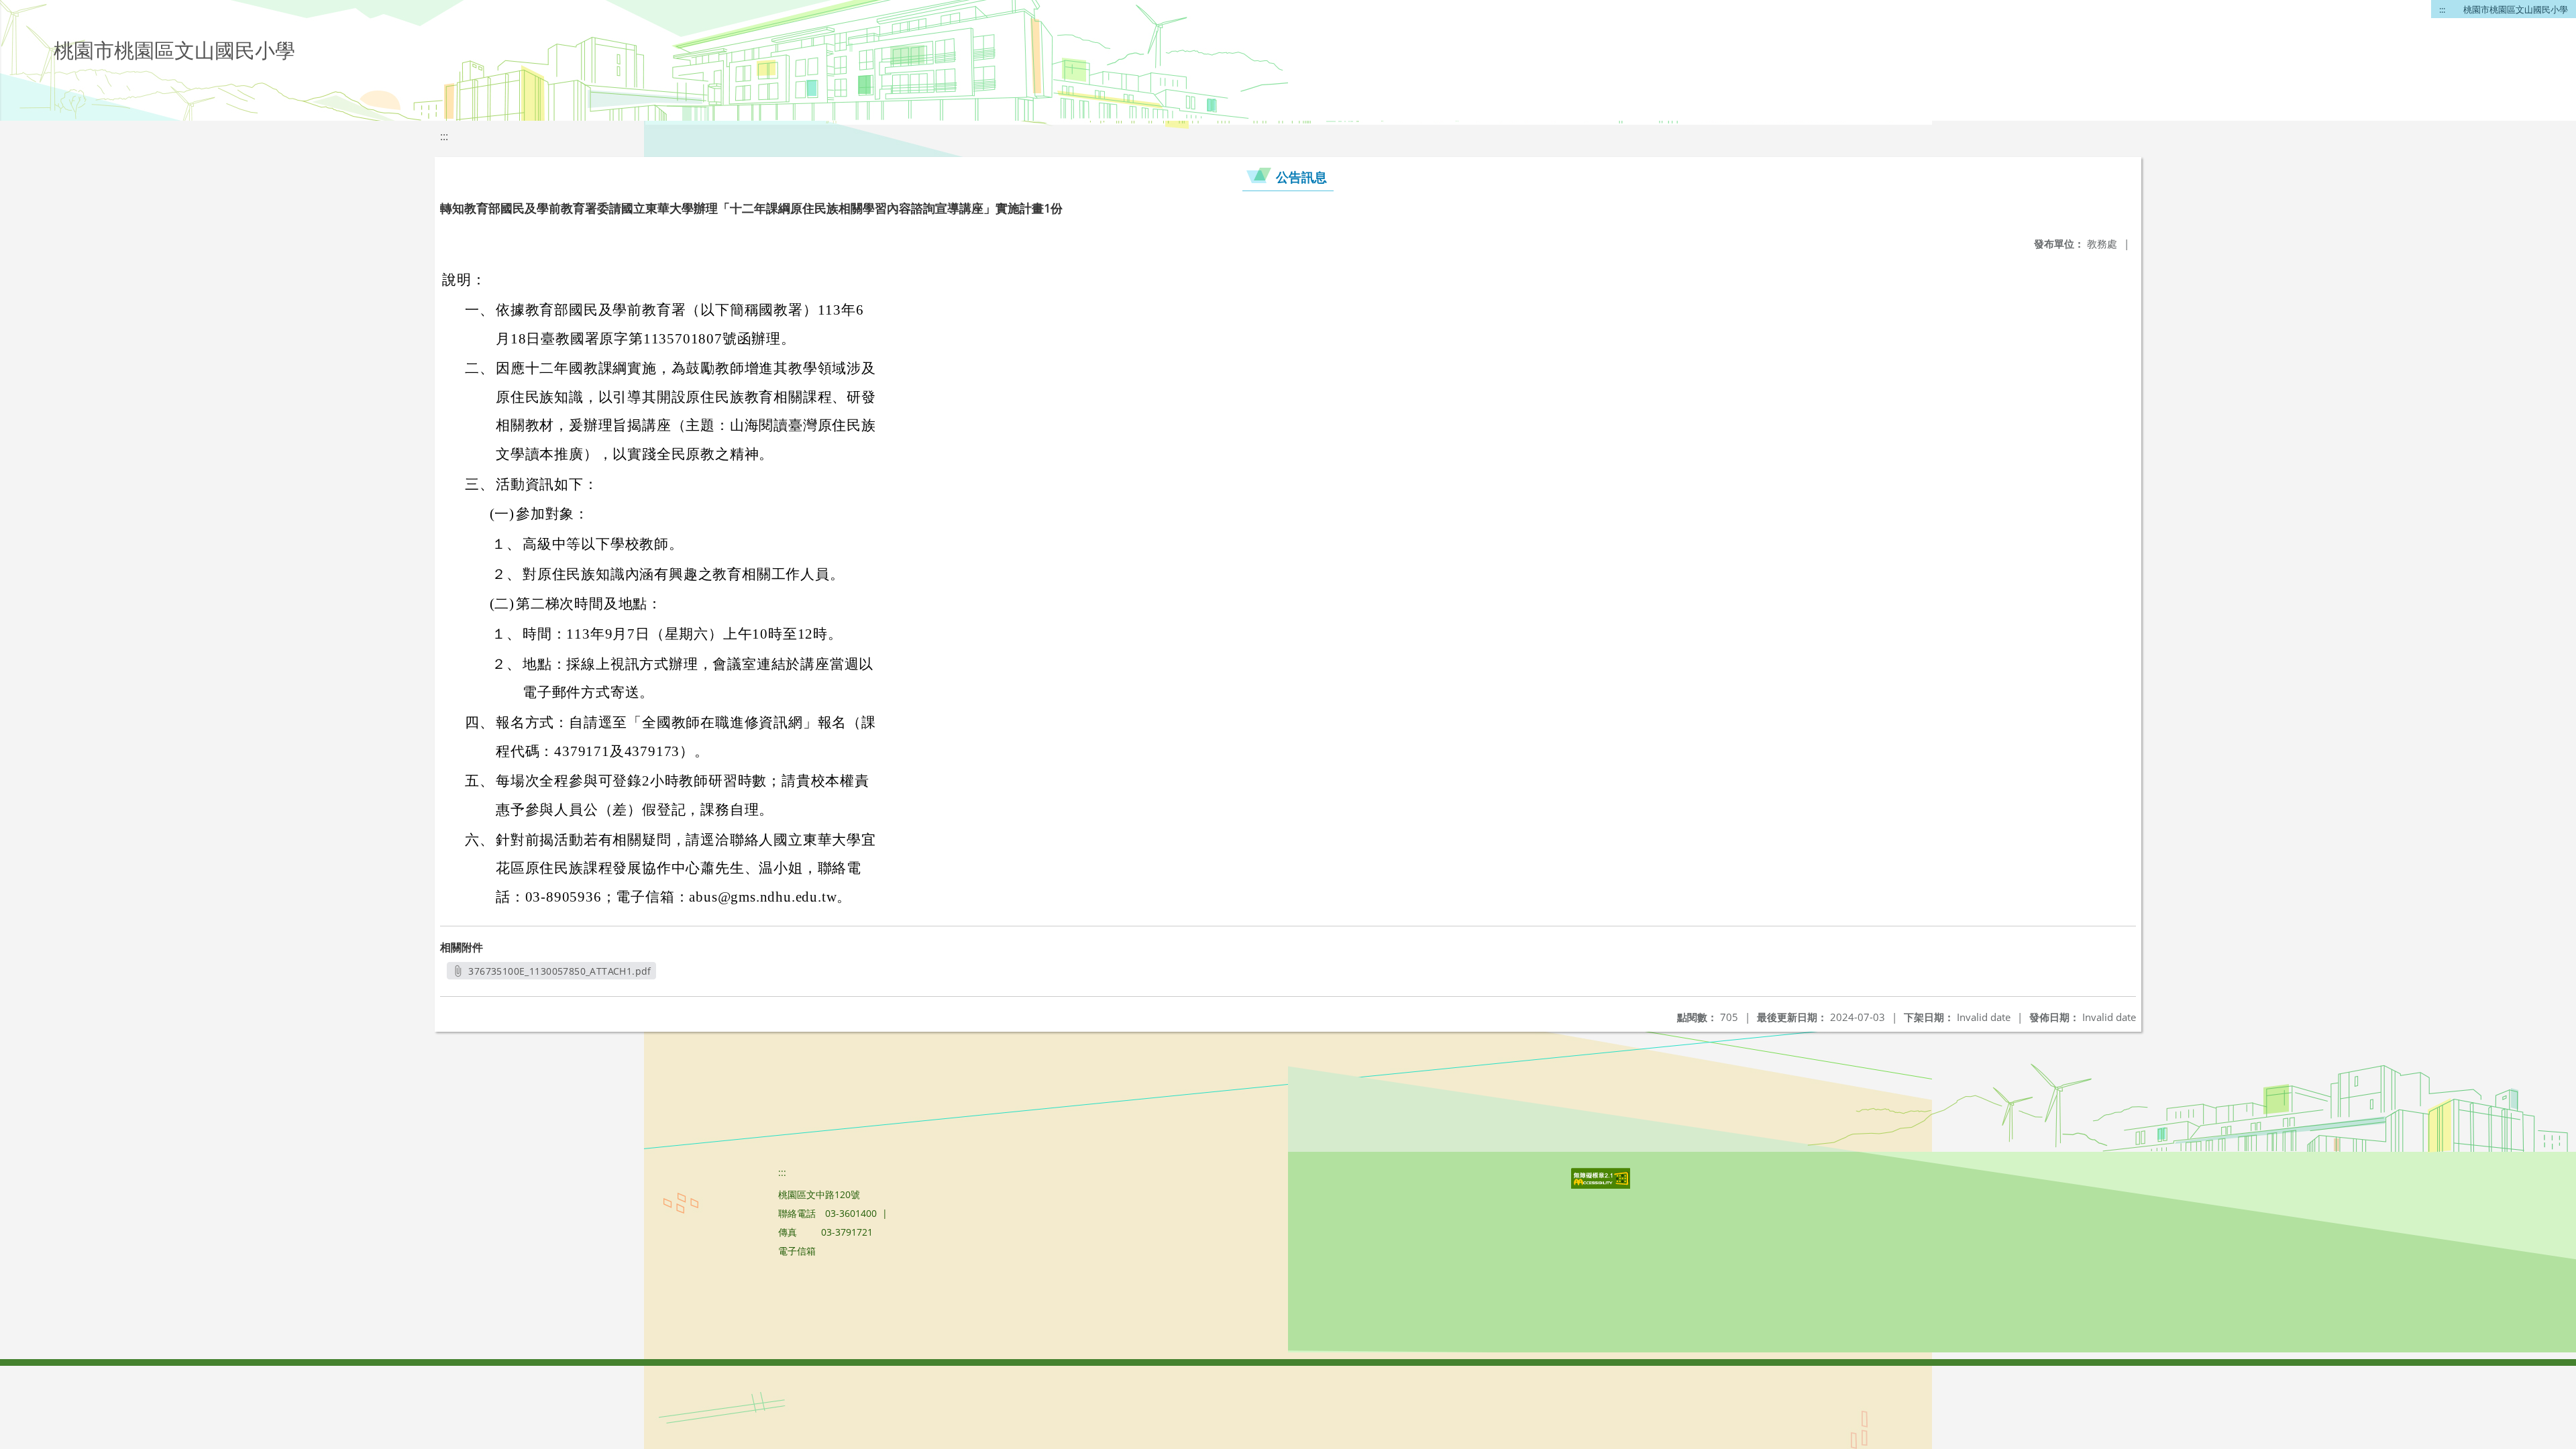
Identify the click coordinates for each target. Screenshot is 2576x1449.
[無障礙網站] (1602, 1185)
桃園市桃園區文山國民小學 (2516, 9)
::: (2442, 9)
